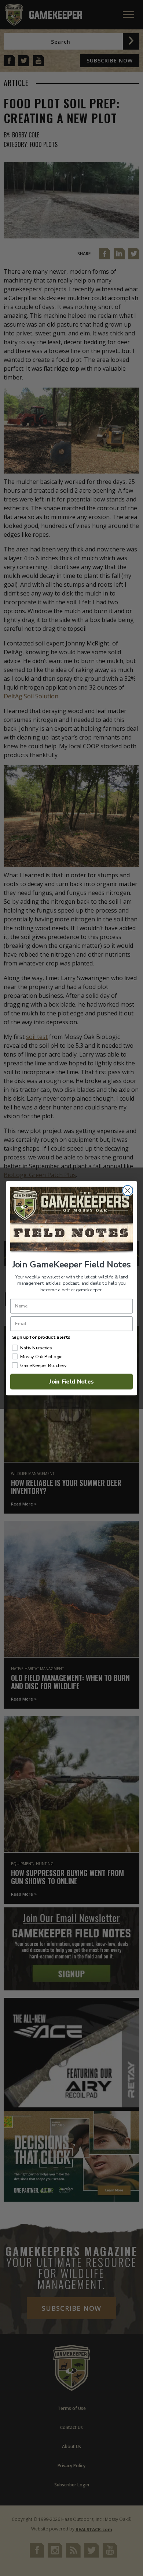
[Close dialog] (128, 1190)
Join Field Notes (71, 1381)
